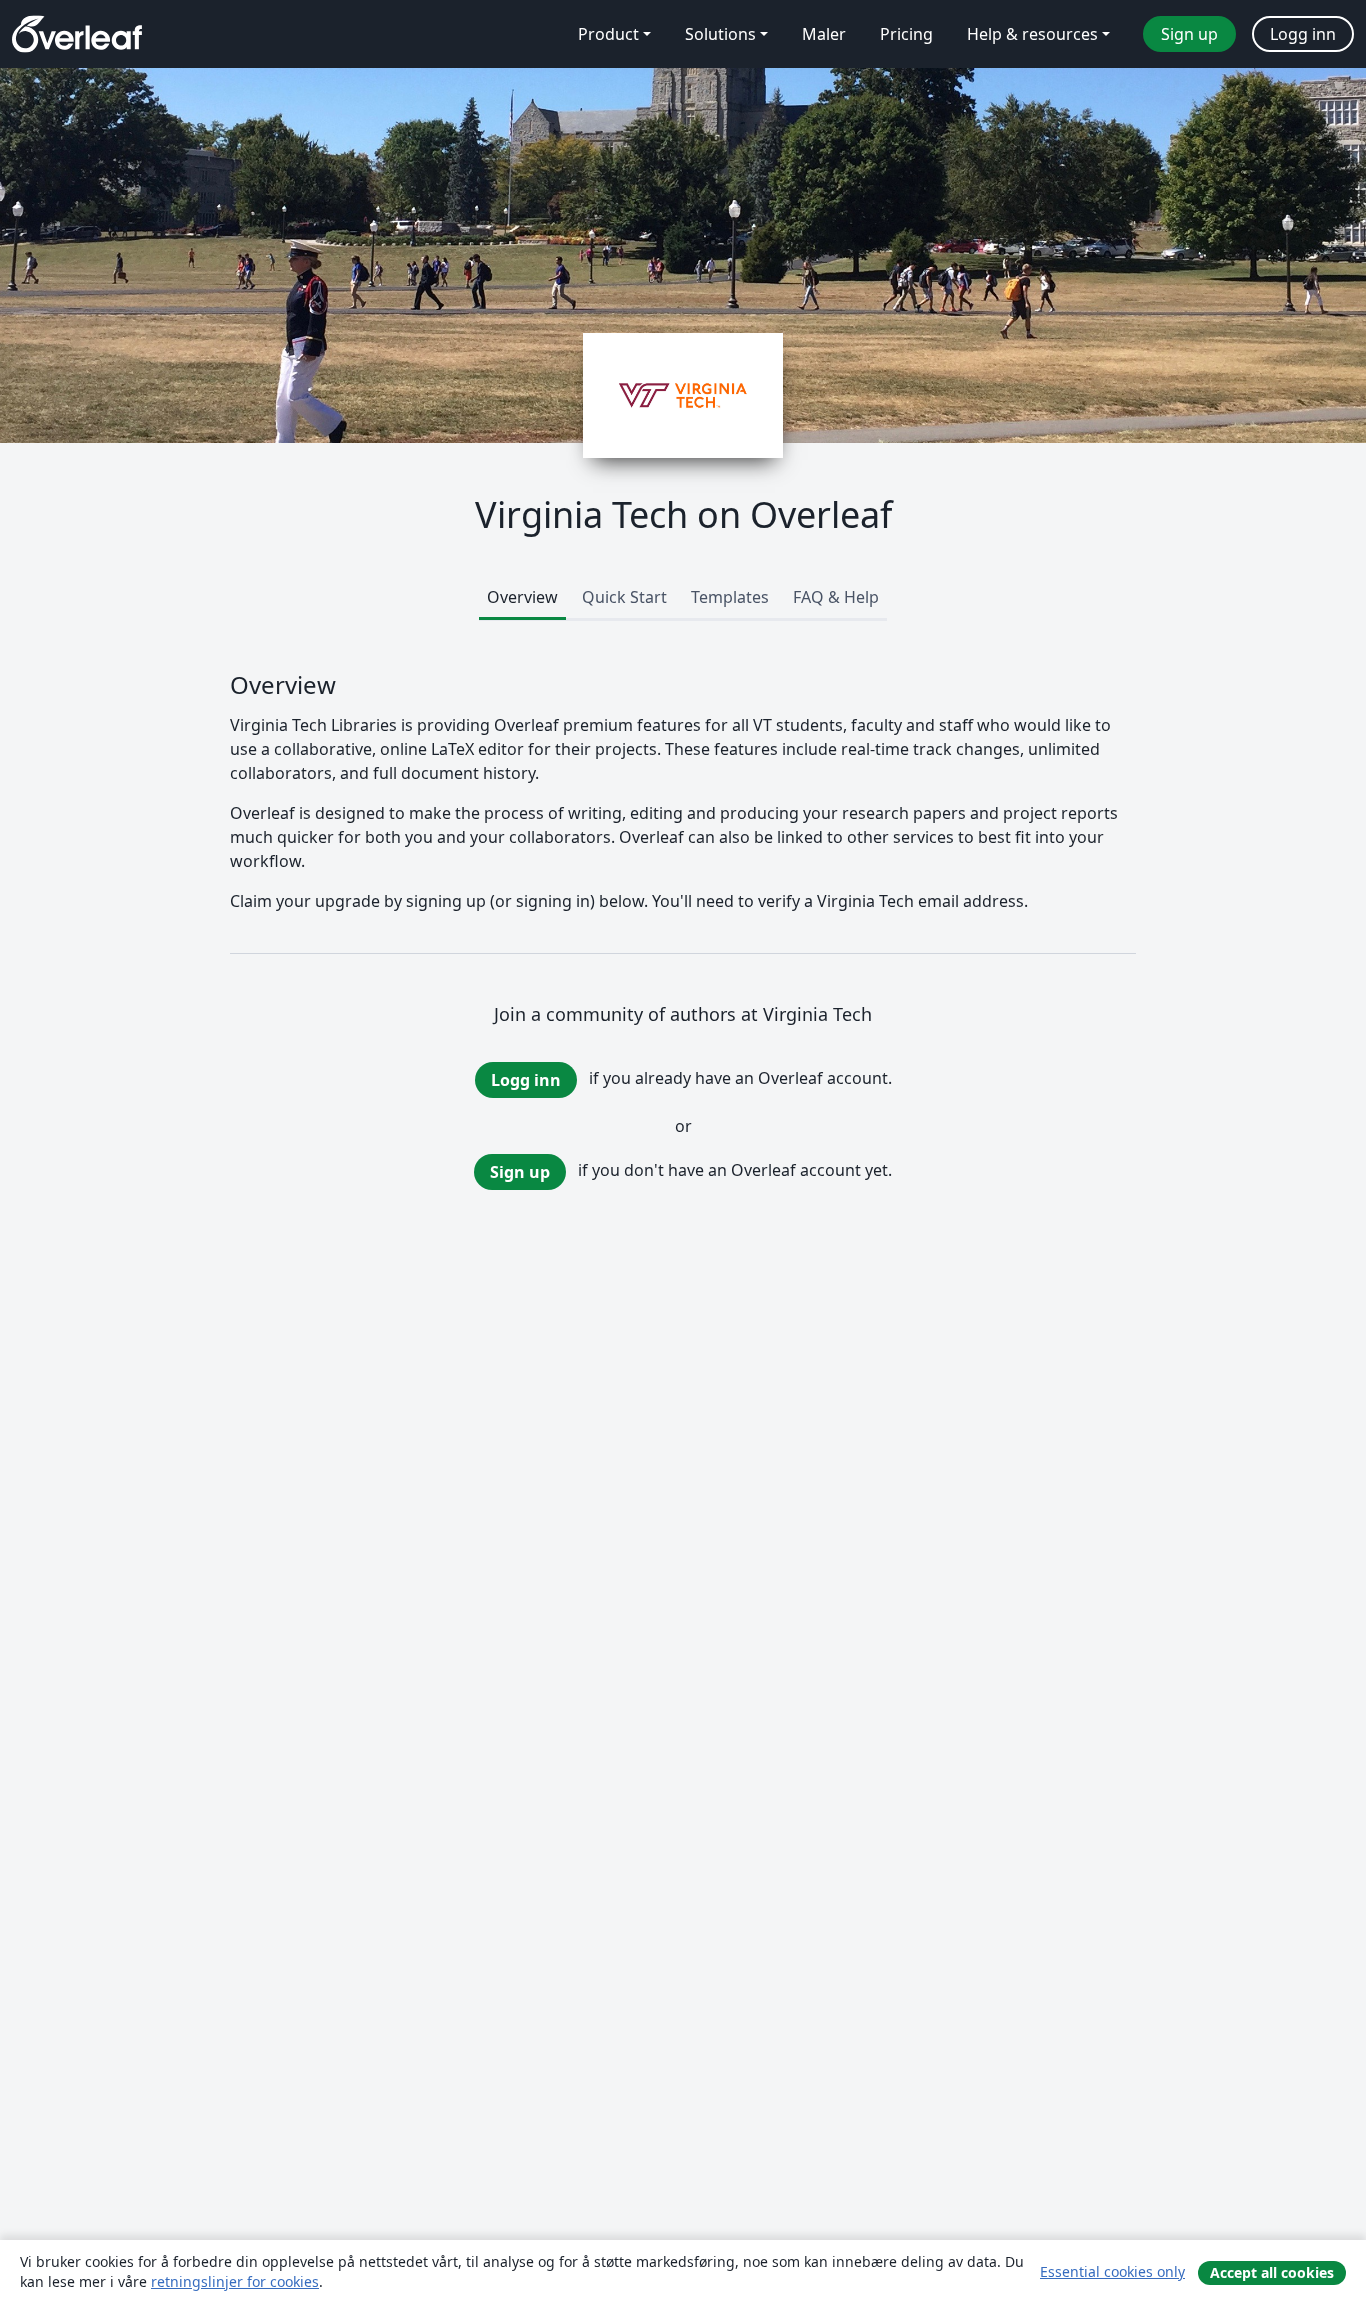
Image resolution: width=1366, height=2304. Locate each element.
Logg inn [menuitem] (1303, 34)
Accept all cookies (1272, 2272)
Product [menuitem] (608, 34)
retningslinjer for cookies (235, 2281)
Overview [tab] (522, 597)
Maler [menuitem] (824, 34)
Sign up (520, 1172)
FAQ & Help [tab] (836, 597)
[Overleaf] (77, 34)
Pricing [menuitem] (906, 34)
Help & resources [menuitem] (1032, 34)
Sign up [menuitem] (1189, 34)
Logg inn (526, 1080)
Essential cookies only (1112, 2271)
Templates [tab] (730, 597)
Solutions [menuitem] (720, 34)
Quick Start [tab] (624, 597)
